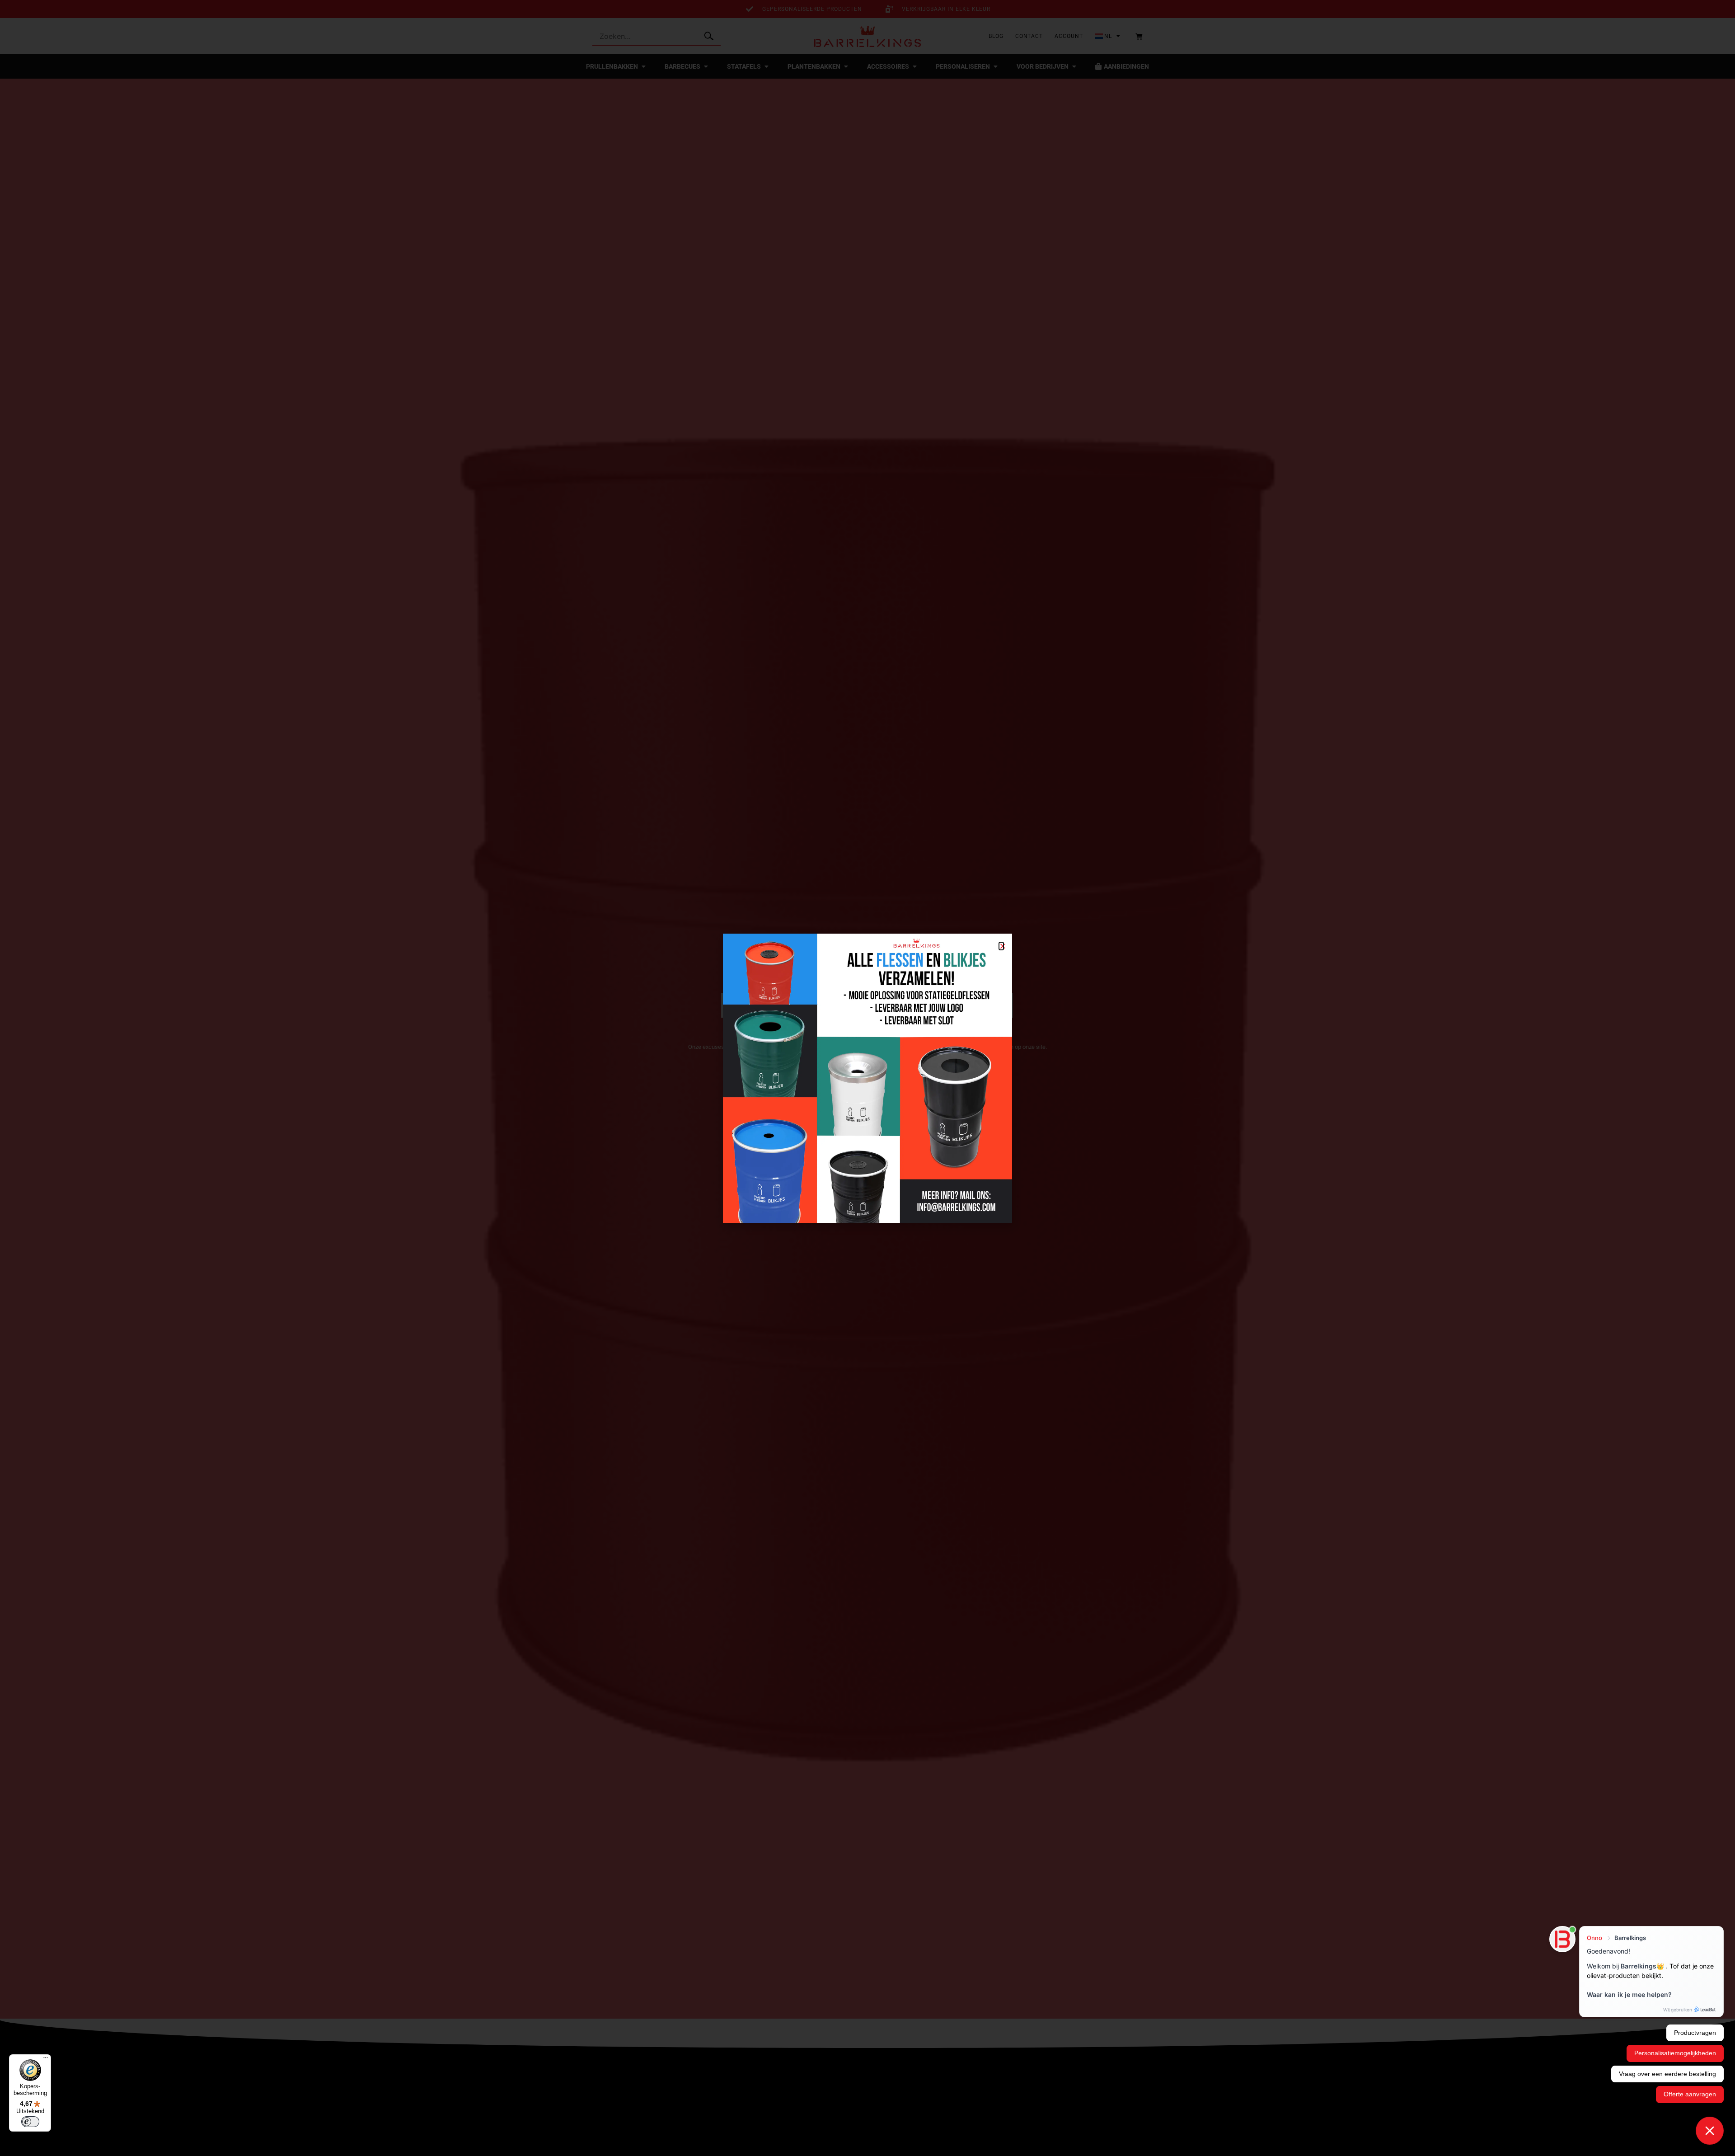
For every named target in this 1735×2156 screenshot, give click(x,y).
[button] (1001, 946)
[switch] (30, 2122)
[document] (867, 1078)
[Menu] (46, 2060)
